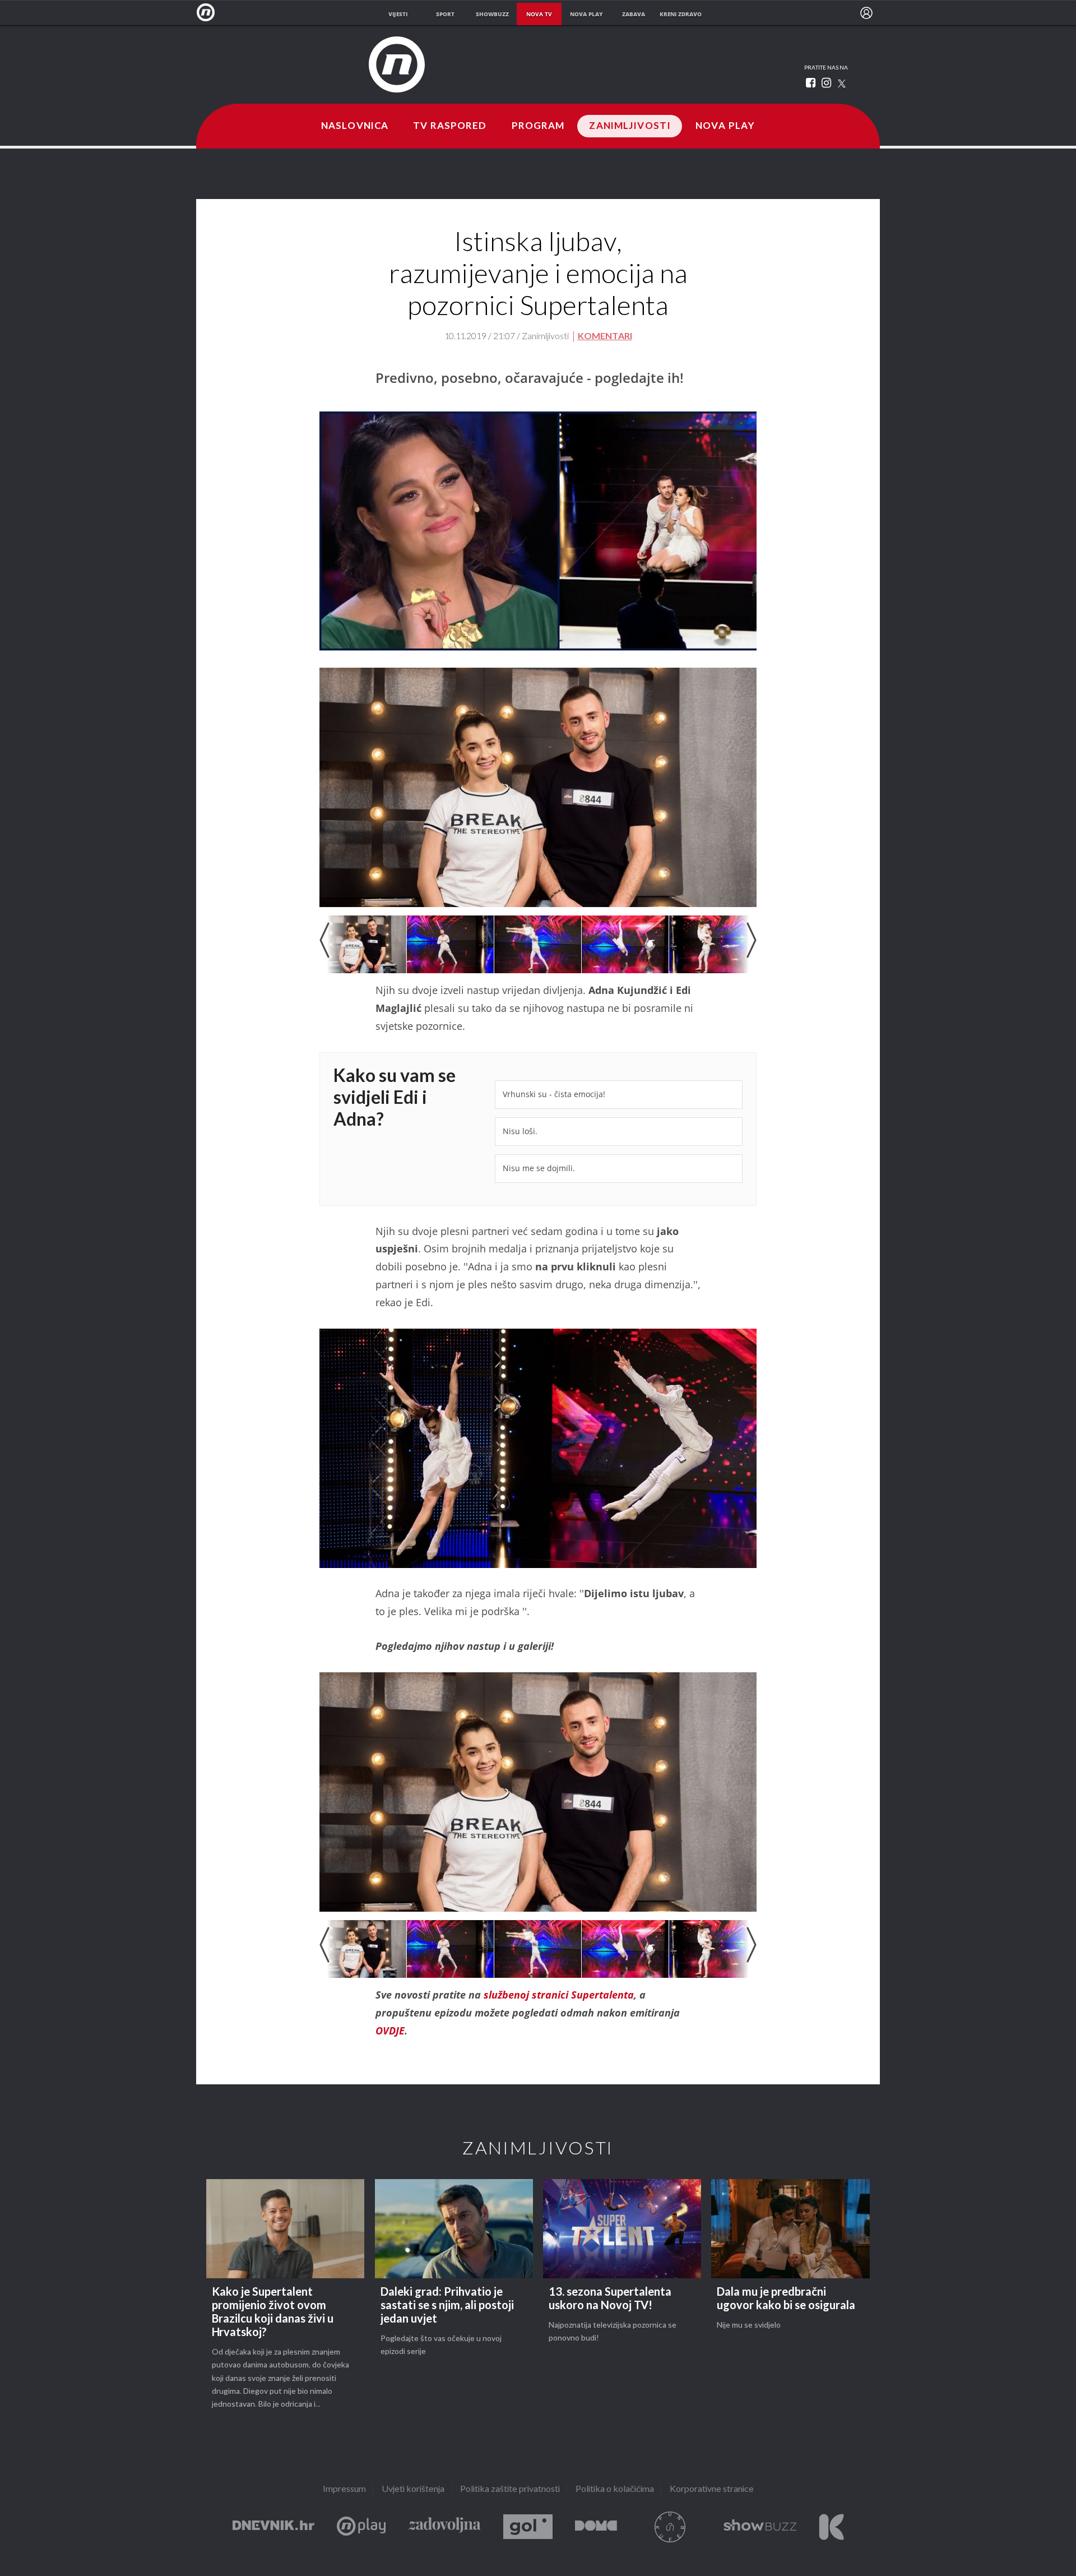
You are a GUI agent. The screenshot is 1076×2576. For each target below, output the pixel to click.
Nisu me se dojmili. (539, 1168)
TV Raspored (450, 126)
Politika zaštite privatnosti (510, 2489)
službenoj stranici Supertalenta (559, 1995)
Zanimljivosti (630, 126)
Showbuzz (760, 2527)
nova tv (539, 14)
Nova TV (209, 13)
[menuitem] (866, 13)
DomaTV (596, 2527)
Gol (528, 2527)
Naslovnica (355, 126)
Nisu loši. (520, 1131)
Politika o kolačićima (615, 2489)
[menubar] (866, 13)
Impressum (344, 2489)
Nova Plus (361, 2527)
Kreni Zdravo (831, 2527)
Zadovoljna (444, 2527)
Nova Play (725, 126)
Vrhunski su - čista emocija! (554, 1094)
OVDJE (390, 2031)
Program (538, 126)
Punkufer (670, 2527)
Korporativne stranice (712, 2489)
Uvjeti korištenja (413, 2489)
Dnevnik (273, 2527)
